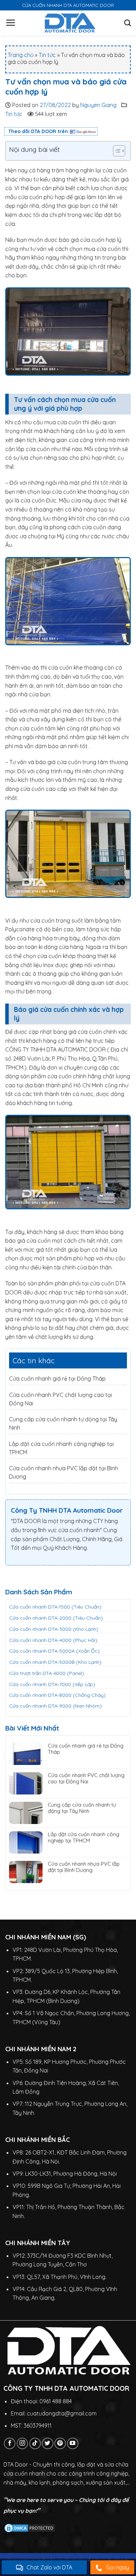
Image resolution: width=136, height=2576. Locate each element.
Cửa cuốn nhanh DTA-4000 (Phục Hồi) (53, 1640)
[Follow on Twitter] (48, 2443)
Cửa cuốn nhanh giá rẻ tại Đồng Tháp (57, 1379)
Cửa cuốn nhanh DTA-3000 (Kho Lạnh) (54, 1629)
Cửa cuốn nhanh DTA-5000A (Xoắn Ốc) (54, 1651)
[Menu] (10, 23)
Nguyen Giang (98, 105)
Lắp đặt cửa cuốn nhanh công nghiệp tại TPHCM (84, 1838)
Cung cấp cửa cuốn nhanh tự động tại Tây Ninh (82, 1808)
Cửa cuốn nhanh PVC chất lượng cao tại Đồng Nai (86, 1778)
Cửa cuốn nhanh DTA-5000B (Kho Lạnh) (55, 1662)
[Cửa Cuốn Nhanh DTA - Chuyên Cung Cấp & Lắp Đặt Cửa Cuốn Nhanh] (70, 23)
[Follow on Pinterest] (60, 2443)
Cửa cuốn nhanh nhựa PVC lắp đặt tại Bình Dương (84, 1867)
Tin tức (47, 55)
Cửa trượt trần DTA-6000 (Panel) (47, 1673)
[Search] (127, 23)
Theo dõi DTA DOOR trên (38, 131)
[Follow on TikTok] (35, 2443)
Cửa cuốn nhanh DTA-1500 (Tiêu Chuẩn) (55, 1607)
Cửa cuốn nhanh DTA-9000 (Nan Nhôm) (55, 1706)
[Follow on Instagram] (22, 2443)
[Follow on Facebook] (10, 2443)
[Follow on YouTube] (73, 2443)
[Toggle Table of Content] (116, 151)
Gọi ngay (118, 2567)
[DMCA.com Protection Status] (30, 2527)
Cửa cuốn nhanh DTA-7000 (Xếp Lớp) (52, 1684)
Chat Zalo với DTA (49, 2567)
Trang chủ (21, 55)
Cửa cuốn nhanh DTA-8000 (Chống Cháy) (57, 1695)
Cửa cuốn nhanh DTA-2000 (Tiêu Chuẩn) (56, 1618)
